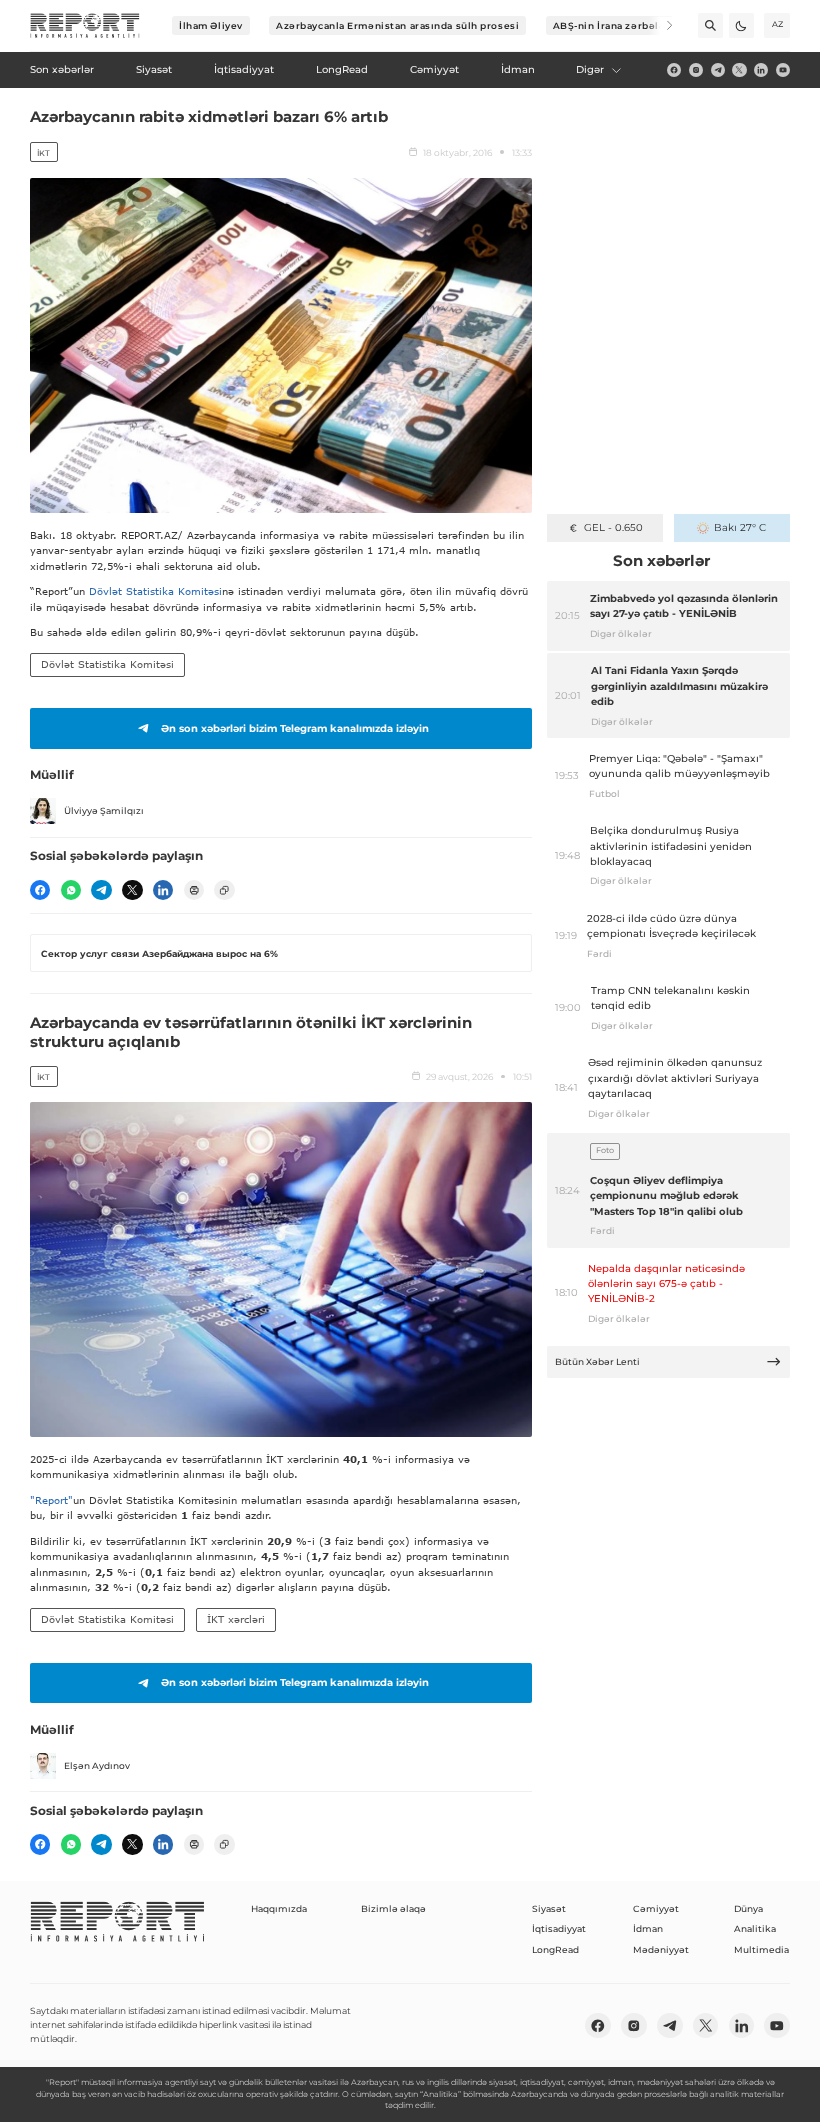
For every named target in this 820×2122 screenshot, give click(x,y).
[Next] (660, 25)
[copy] (224, 890)
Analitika (755, 1928)
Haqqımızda (279, 1908)
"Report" (51, 1500)
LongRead (555, 1949)
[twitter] (739, 70)
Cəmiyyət (656, 1908)
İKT (43, 153)
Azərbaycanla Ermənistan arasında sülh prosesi (397, 25)
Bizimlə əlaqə (393, 1908)
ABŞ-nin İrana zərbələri (613, 25)
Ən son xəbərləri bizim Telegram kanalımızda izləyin (295, 728)
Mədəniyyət (661, 1949)
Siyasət (549, 1908)
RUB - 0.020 (613, 527)
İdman (648, 1928)
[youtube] (783, 70)
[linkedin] (761, 70)
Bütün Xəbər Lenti (597, 1361)
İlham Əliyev (211, 25)
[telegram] (718, 70)
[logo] (85, 26)
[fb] (674, 70)
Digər (590, 69)
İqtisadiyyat (559, 1928)
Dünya (748, 1908)
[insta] (696, 70)
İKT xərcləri (236, 1619)
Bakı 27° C (740, 527)
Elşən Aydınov (97, 1765)
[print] (194, 890)
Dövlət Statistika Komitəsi (155, 591)
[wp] (71, 890)
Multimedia (761, 1949)
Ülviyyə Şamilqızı (104, 810)
